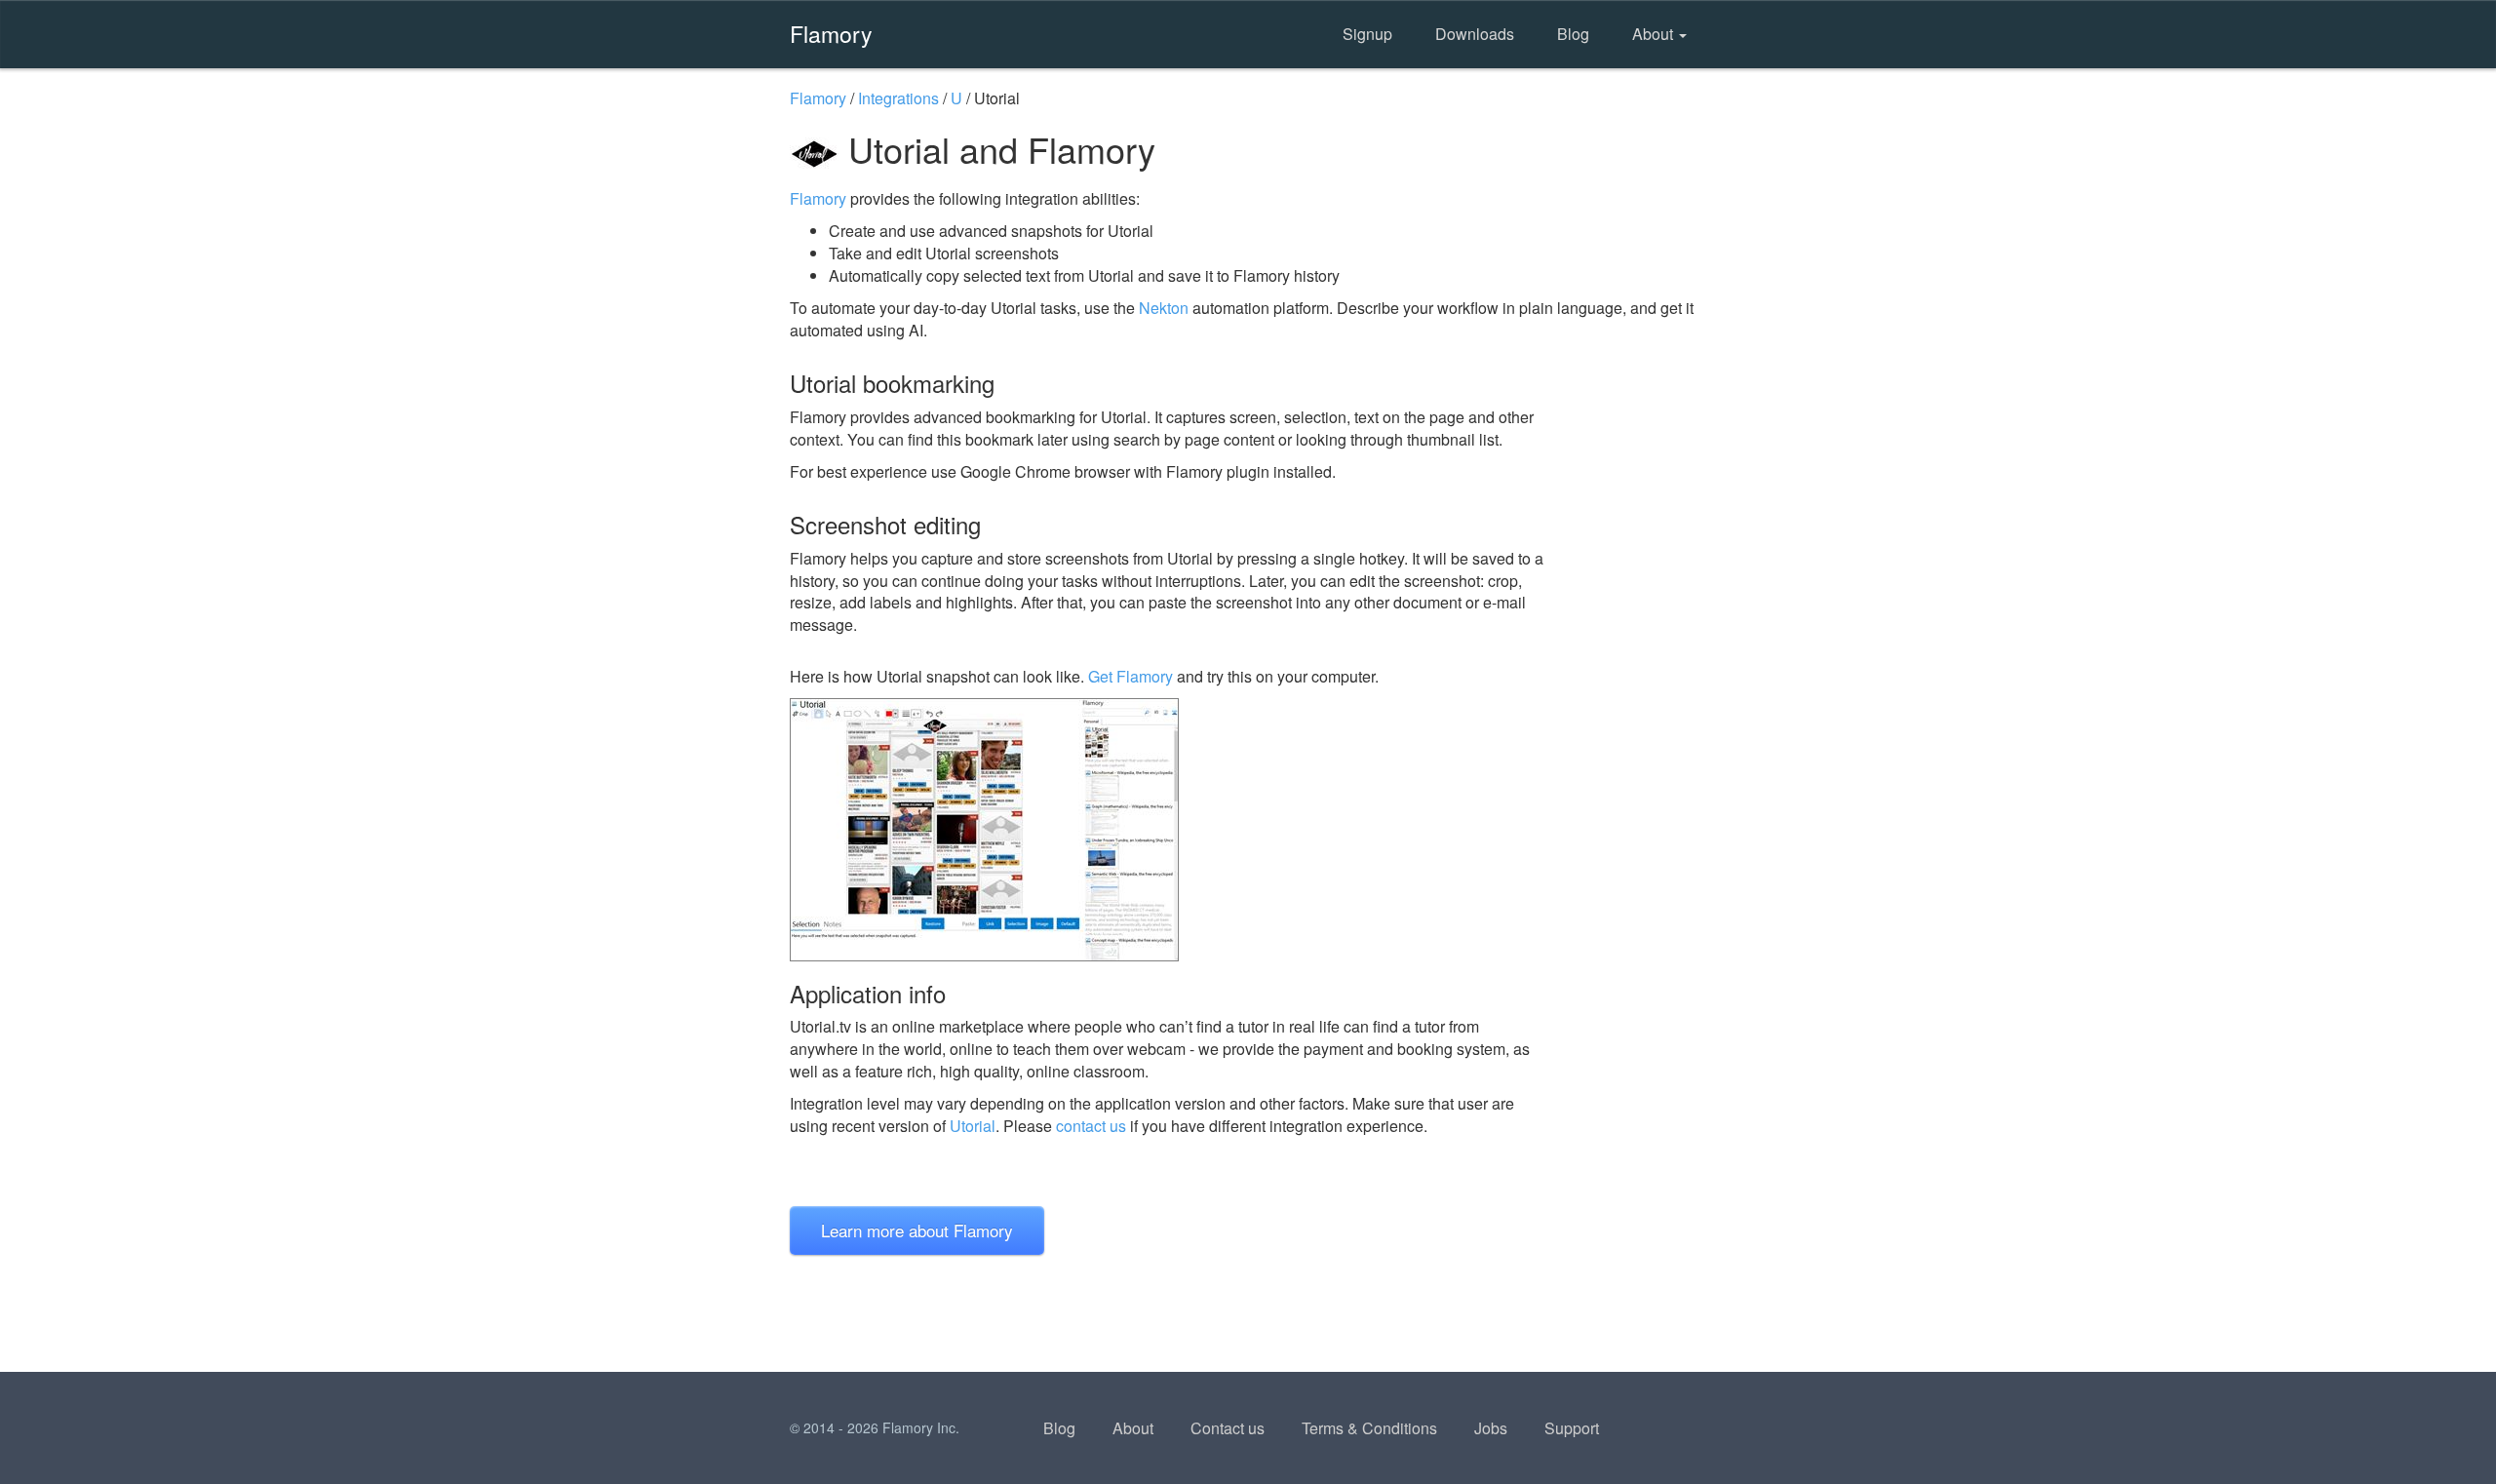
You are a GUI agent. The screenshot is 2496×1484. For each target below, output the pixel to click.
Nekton (1164, 308)
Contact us (1228, 1428)
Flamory (831, 33)
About (1655, 34)
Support (1572, 1428)
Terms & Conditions (1369, 1428)
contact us (1091, 1126)
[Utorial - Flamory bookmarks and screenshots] (1169, 830)
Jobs (1491, 1428)
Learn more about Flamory (917, 1230)
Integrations (898, 98)
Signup (1367, 34)
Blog (1573, 34)
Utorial (973, 1126)
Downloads (1475, 34)
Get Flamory (1131, 676)
